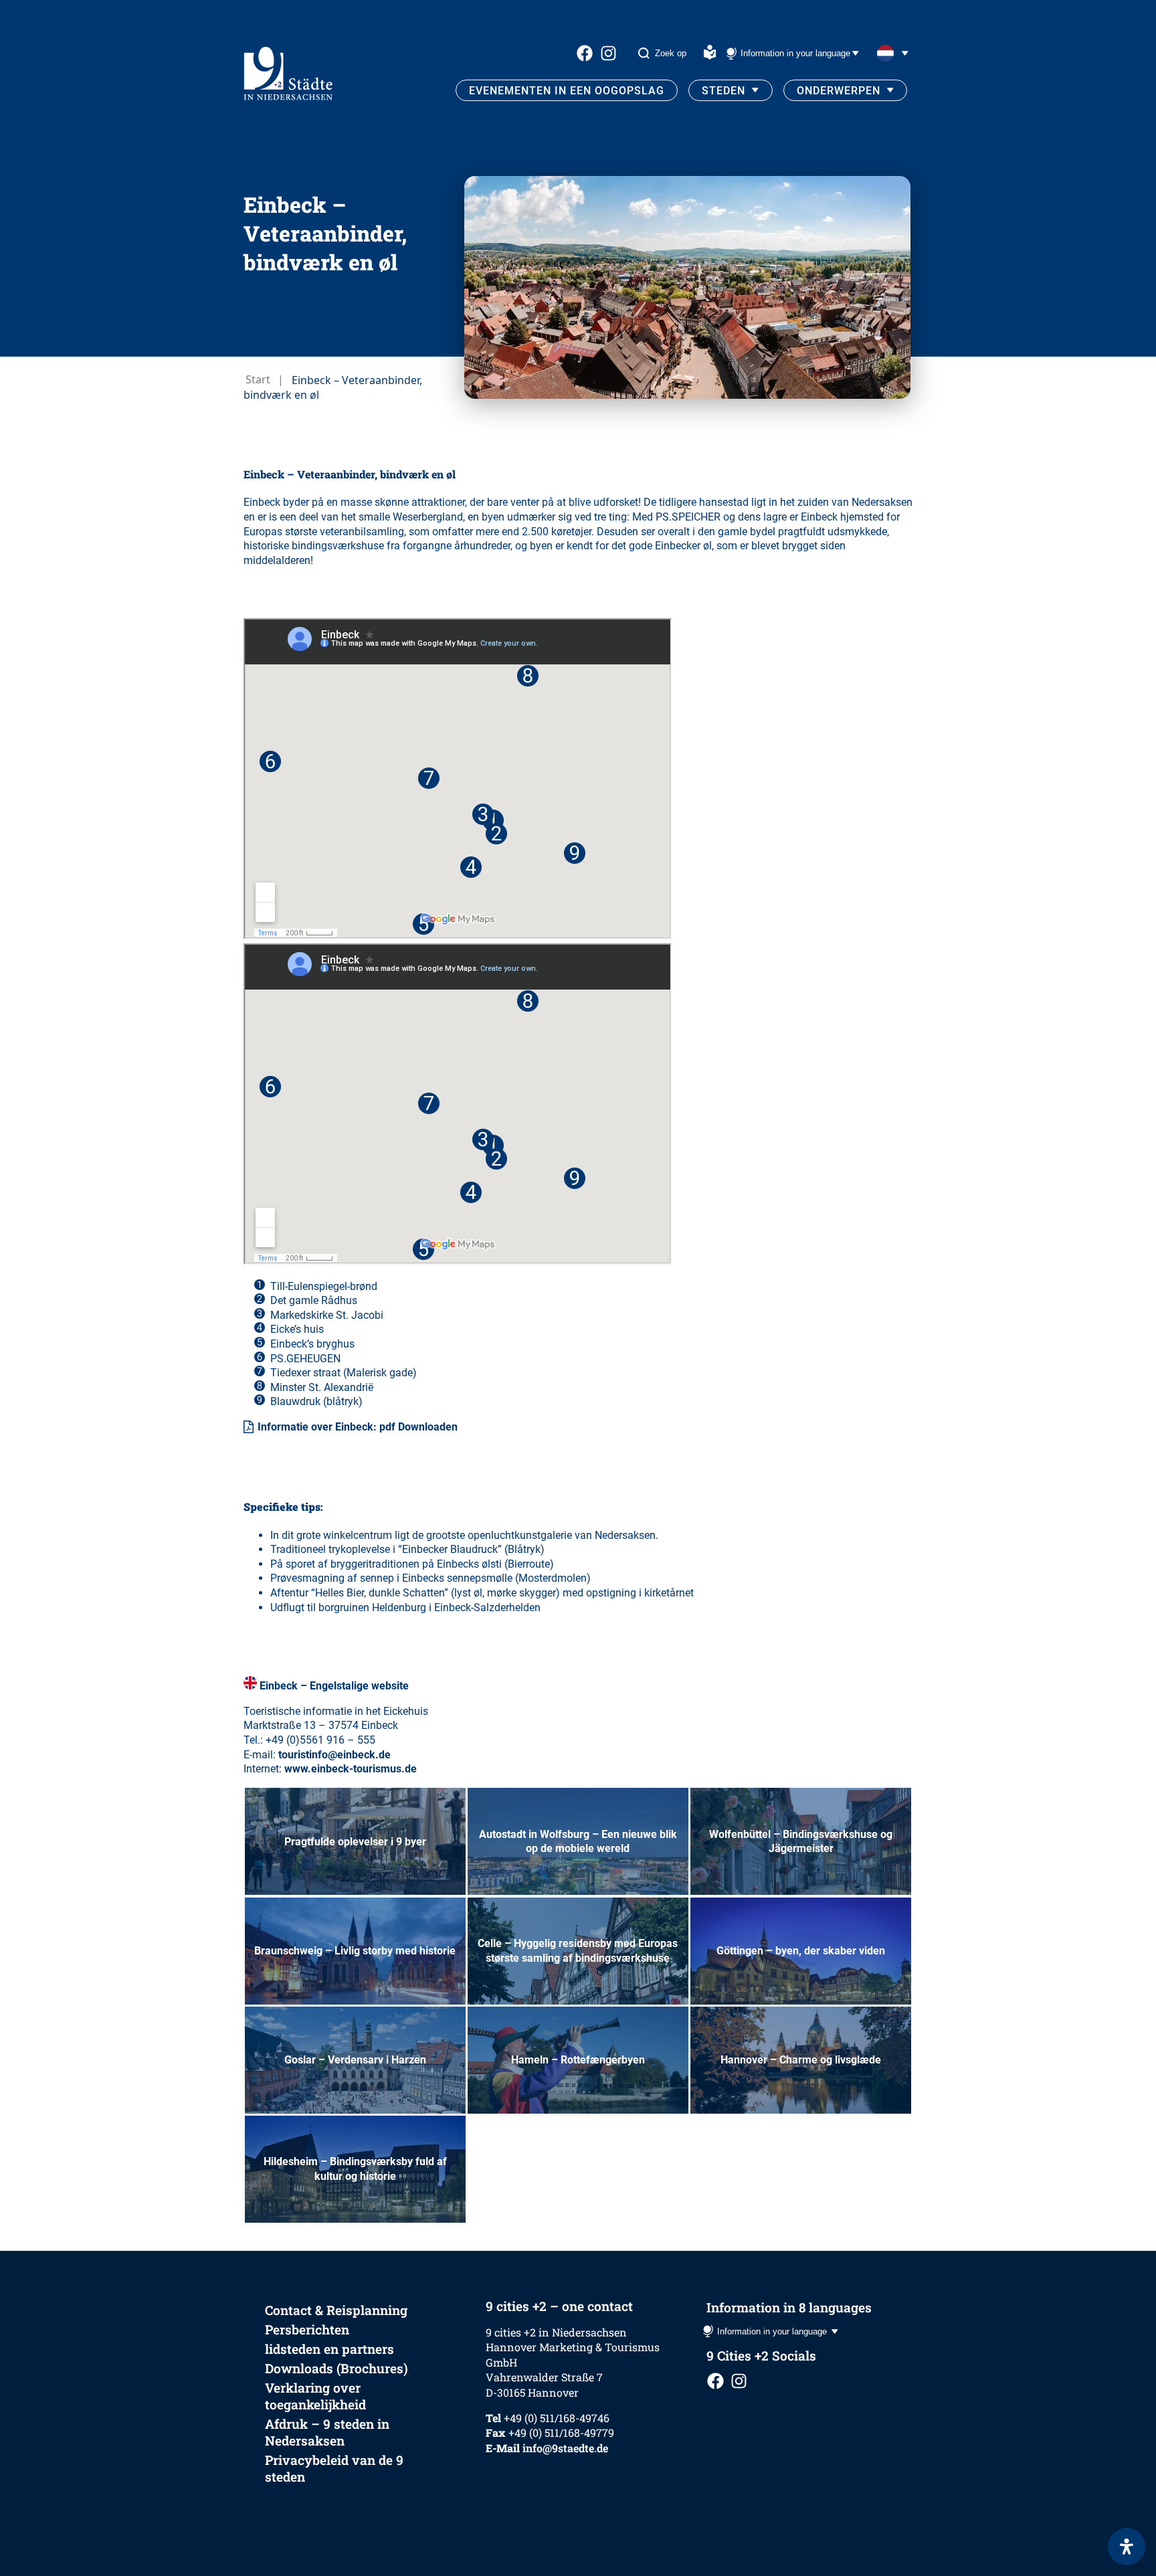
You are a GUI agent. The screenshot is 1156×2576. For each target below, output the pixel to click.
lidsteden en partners (329, 2349)
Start (258, 379)
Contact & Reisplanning (336, 2310)
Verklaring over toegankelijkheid (315, 2396)
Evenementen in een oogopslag (567, 91)
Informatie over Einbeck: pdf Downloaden (358, 1427)
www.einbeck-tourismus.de (351, 1769)
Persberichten (307, 2329)
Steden (724, 91)
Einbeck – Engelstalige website (334, 1686)
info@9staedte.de (565, 2448)
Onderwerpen (839, 91)
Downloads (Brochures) (336, 2368)
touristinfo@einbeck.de (334, 1755)
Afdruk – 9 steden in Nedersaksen (327, 2432)
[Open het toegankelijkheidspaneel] (1127, 2547)
